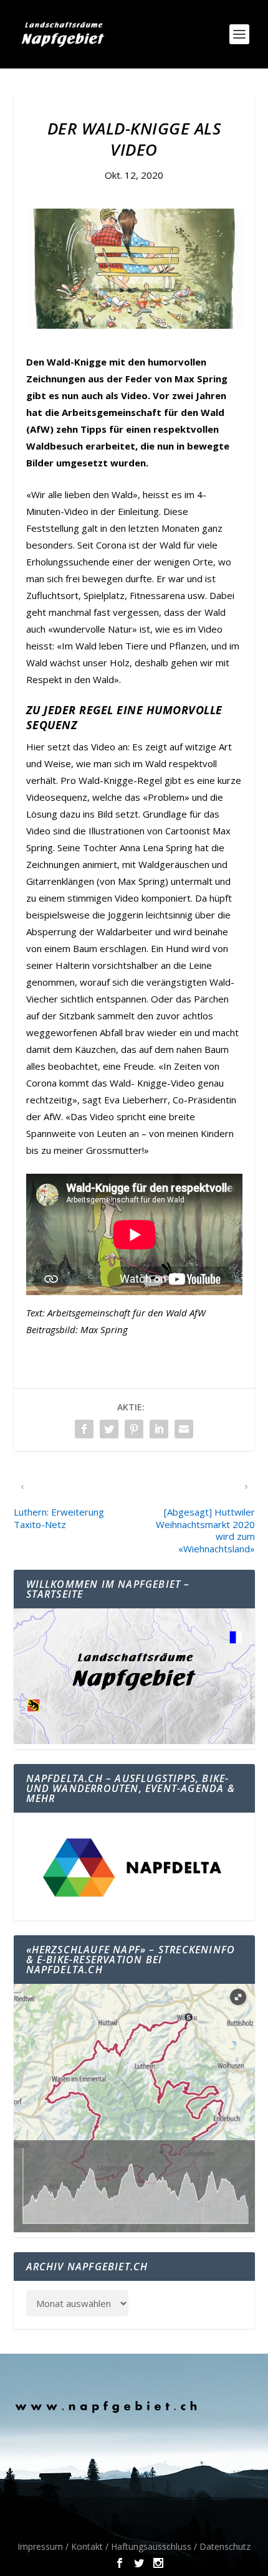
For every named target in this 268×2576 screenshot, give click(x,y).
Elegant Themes (127, 2514)
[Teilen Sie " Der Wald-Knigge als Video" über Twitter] (109, 1429)
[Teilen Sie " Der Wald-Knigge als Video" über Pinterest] (134, 1429)
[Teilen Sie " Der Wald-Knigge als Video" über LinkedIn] (159, 1429)
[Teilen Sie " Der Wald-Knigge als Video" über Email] (184, 1429)
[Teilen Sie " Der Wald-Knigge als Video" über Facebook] (84, 1429)
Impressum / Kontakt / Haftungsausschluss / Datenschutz (134, 2546)
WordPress (134, 2527)
